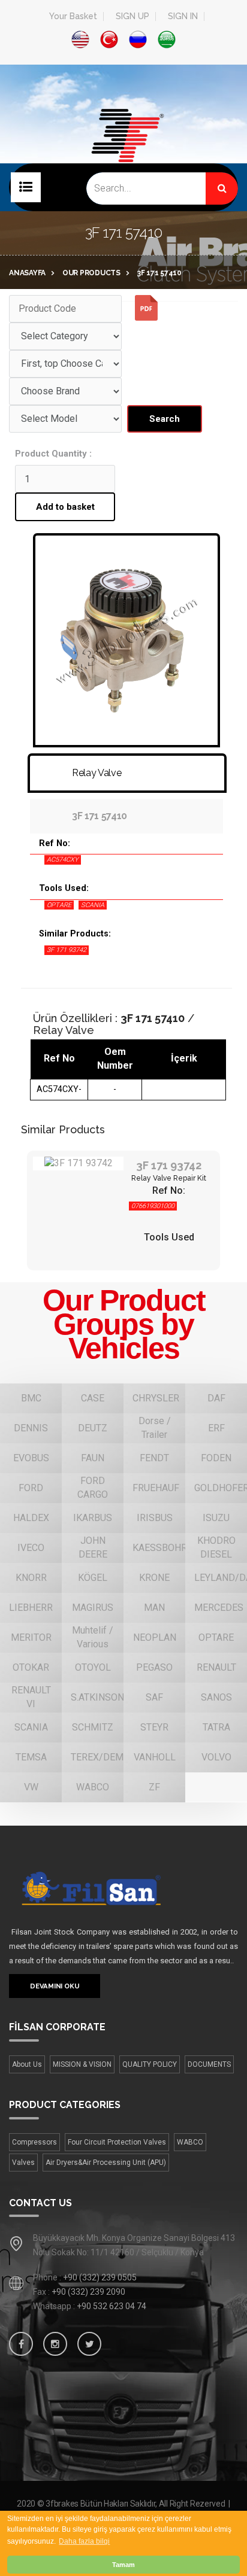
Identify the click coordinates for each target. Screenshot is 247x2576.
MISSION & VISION (82, 2064)
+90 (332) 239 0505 (100, 2277)
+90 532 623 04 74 (112, 2306)
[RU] (138, 39)
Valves (23, 2163)
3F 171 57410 (159, 273)
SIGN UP (132, 16)
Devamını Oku (55, 1986)
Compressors (34, 2142)
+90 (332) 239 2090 (88, 2292)
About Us (27, 2064)
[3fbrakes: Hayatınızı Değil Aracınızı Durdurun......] (111, 1888)
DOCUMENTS (209, 2064)
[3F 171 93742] (79, 1164)
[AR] (167, 39)
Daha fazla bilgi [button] (84, 2541)
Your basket (73, 16)
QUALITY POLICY (150, 2064)
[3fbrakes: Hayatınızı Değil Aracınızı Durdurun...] (123, 154)
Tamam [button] (123, 2565)
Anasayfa (27, 273)
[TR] (109, 39)
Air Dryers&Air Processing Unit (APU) (106, 2163)
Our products (91, 273)
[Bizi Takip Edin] (21, 2344)
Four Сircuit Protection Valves (117, 2142)
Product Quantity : (53, 454)
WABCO (190, 2142)
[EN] (80, 39)
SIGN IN (183, 16)
